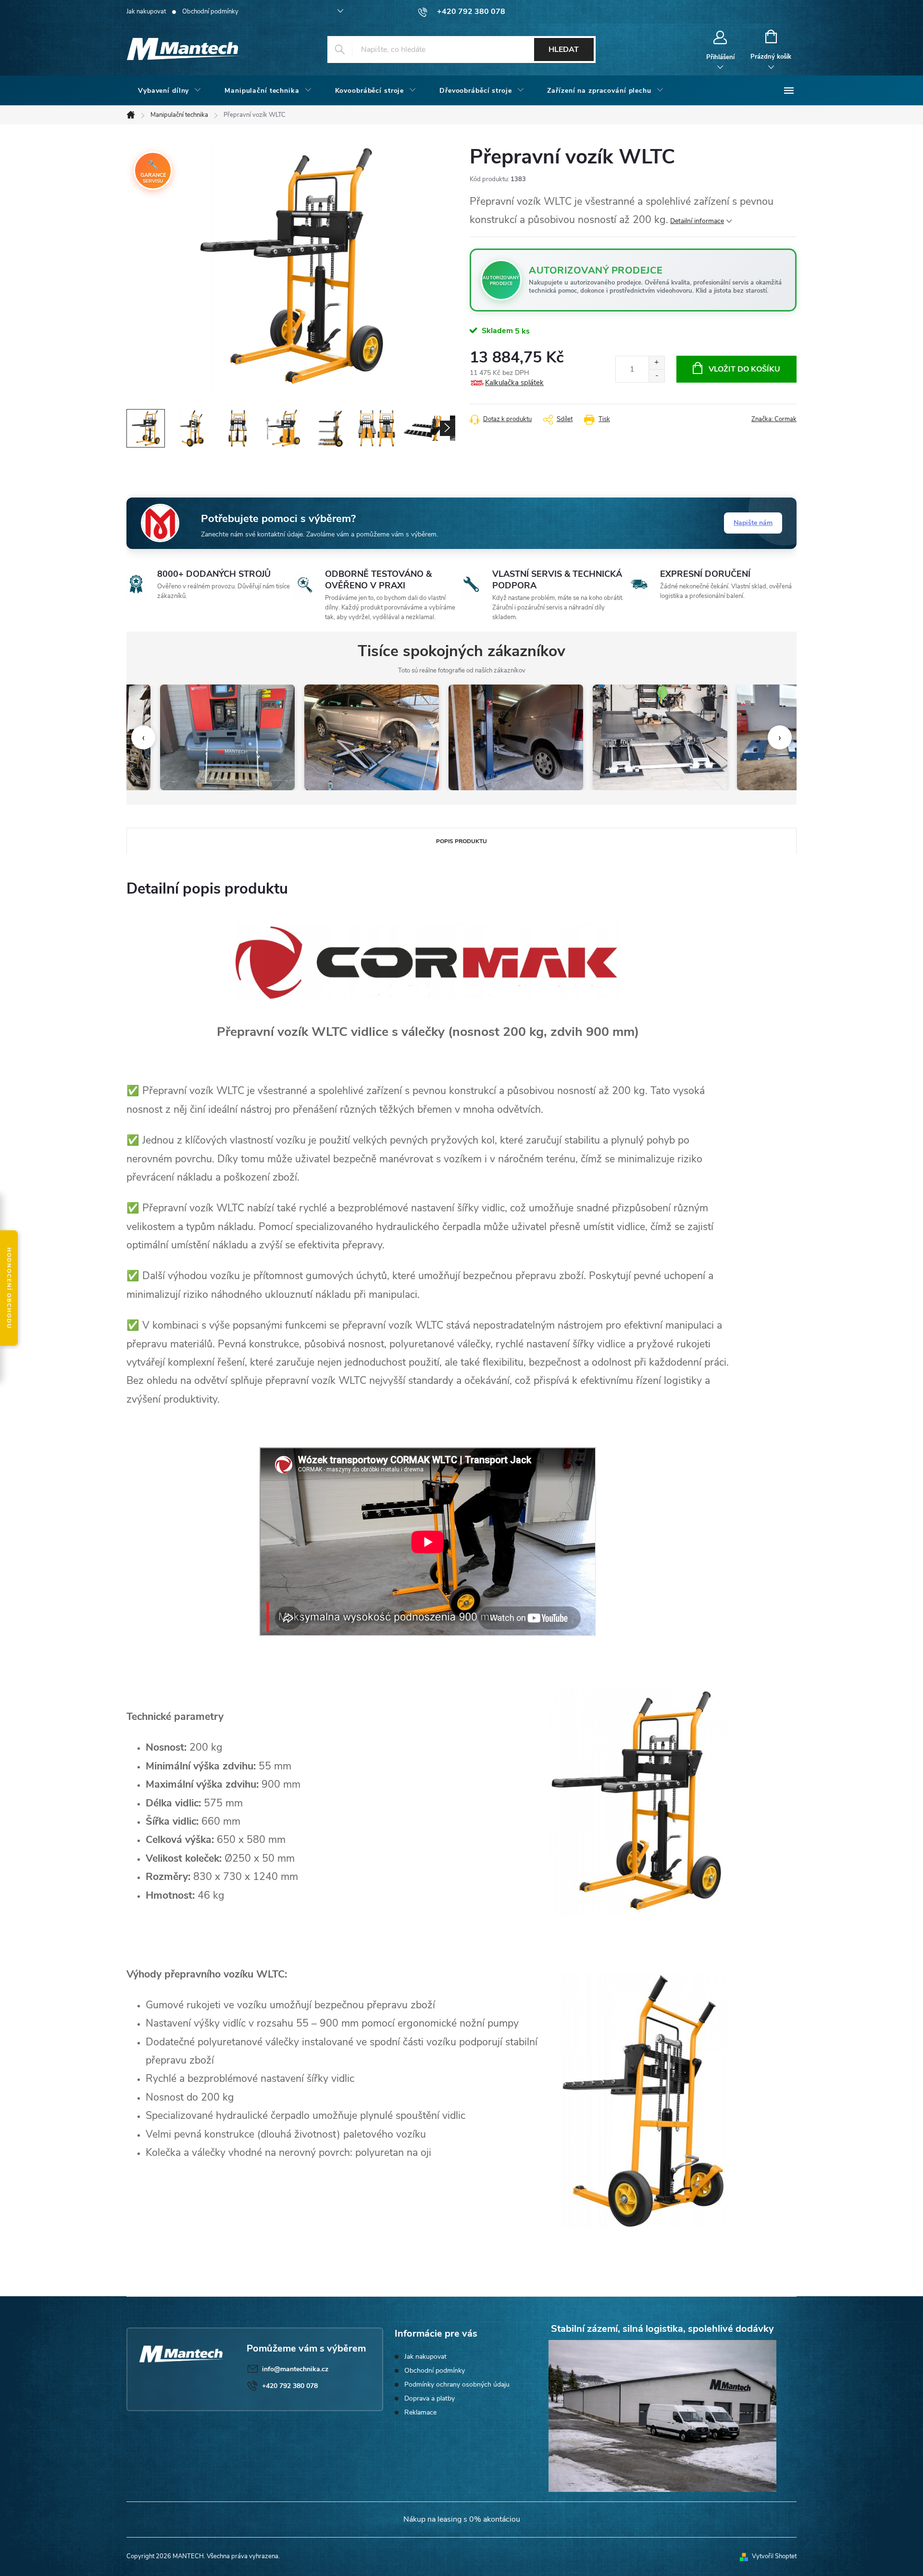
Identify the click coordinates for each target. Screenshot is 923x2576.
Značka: (774, 419)
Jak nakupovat (146, 12)
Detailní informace (697, 221)
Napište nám (753, 523)
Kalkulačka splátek (514, 383)
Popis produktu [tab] (461, 841)
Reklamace (420, 2412)
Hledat (564, 50)
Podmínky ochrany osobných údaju (457, 2384)
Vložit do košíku (744, 369)
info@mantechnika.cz (295, 2369)
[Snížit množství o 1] (656, 376)
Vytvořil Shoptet (774, 2556)
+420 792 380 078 (290, 2386)
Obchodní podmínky (210, 12)
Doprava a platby (430, 2398)
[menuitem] (170, 91)
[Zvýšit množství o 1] (656, 363)
